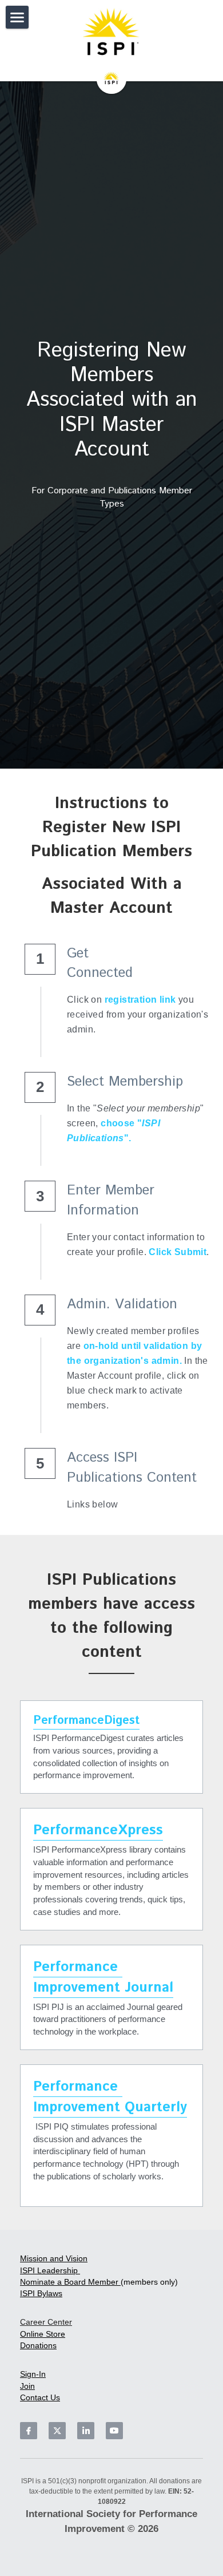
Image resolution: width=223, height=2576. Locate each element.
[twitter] (57, 2431)
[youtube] (114, 2431)
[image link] (111, 34)
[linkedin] (86, 2431)
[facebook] (29, 2431)
